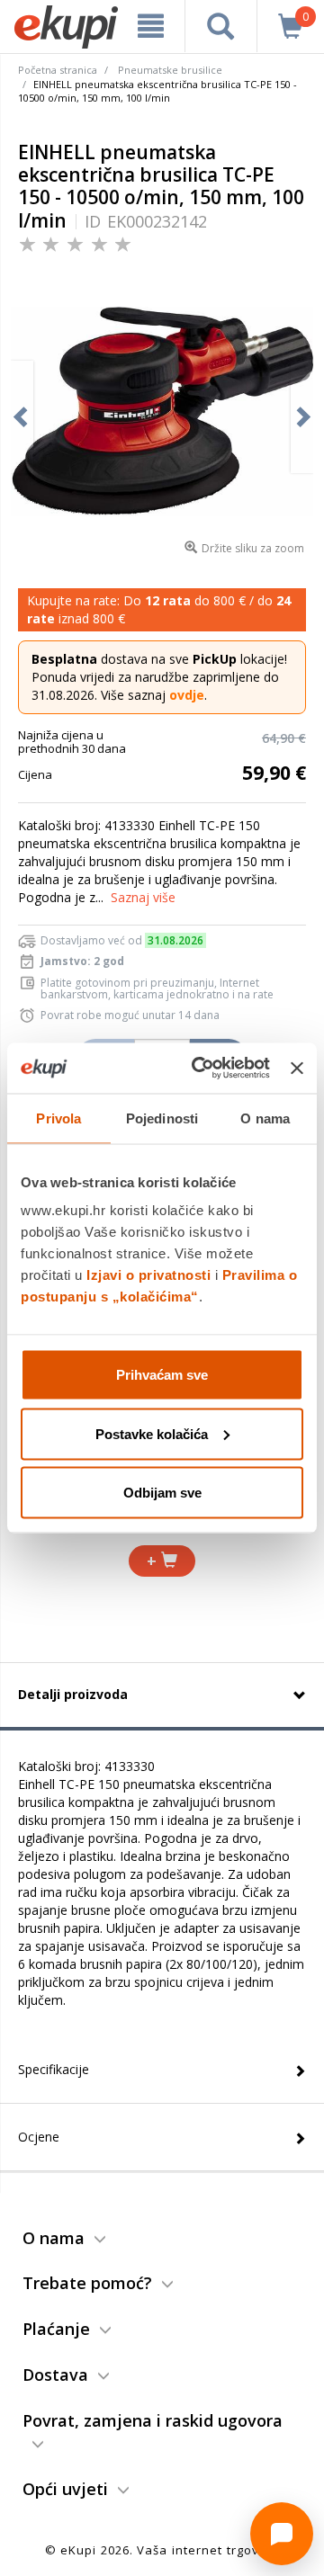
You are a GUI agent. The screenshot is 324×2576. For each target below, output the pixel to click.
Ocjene (39, 2137)
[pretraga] (221, 26)
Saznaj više (143, 897)
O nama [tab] (265, 1118)
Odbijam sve (162, 1493)
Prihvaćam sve (162, 1375)
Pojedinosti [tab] (162, 1118)
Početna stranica (58, 70)
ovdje (187, 695)
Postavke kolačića (152, 1433)
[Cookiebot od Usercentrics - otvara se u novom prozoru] (200, 1069)
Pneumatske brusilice (170, 70)
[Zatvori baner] (297, 1068)
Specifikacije (54, 2069)
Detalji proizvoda (73, 1694)
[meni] (151, 26)
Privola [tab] (58, 1118)
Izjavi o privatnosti (148, 1275)
